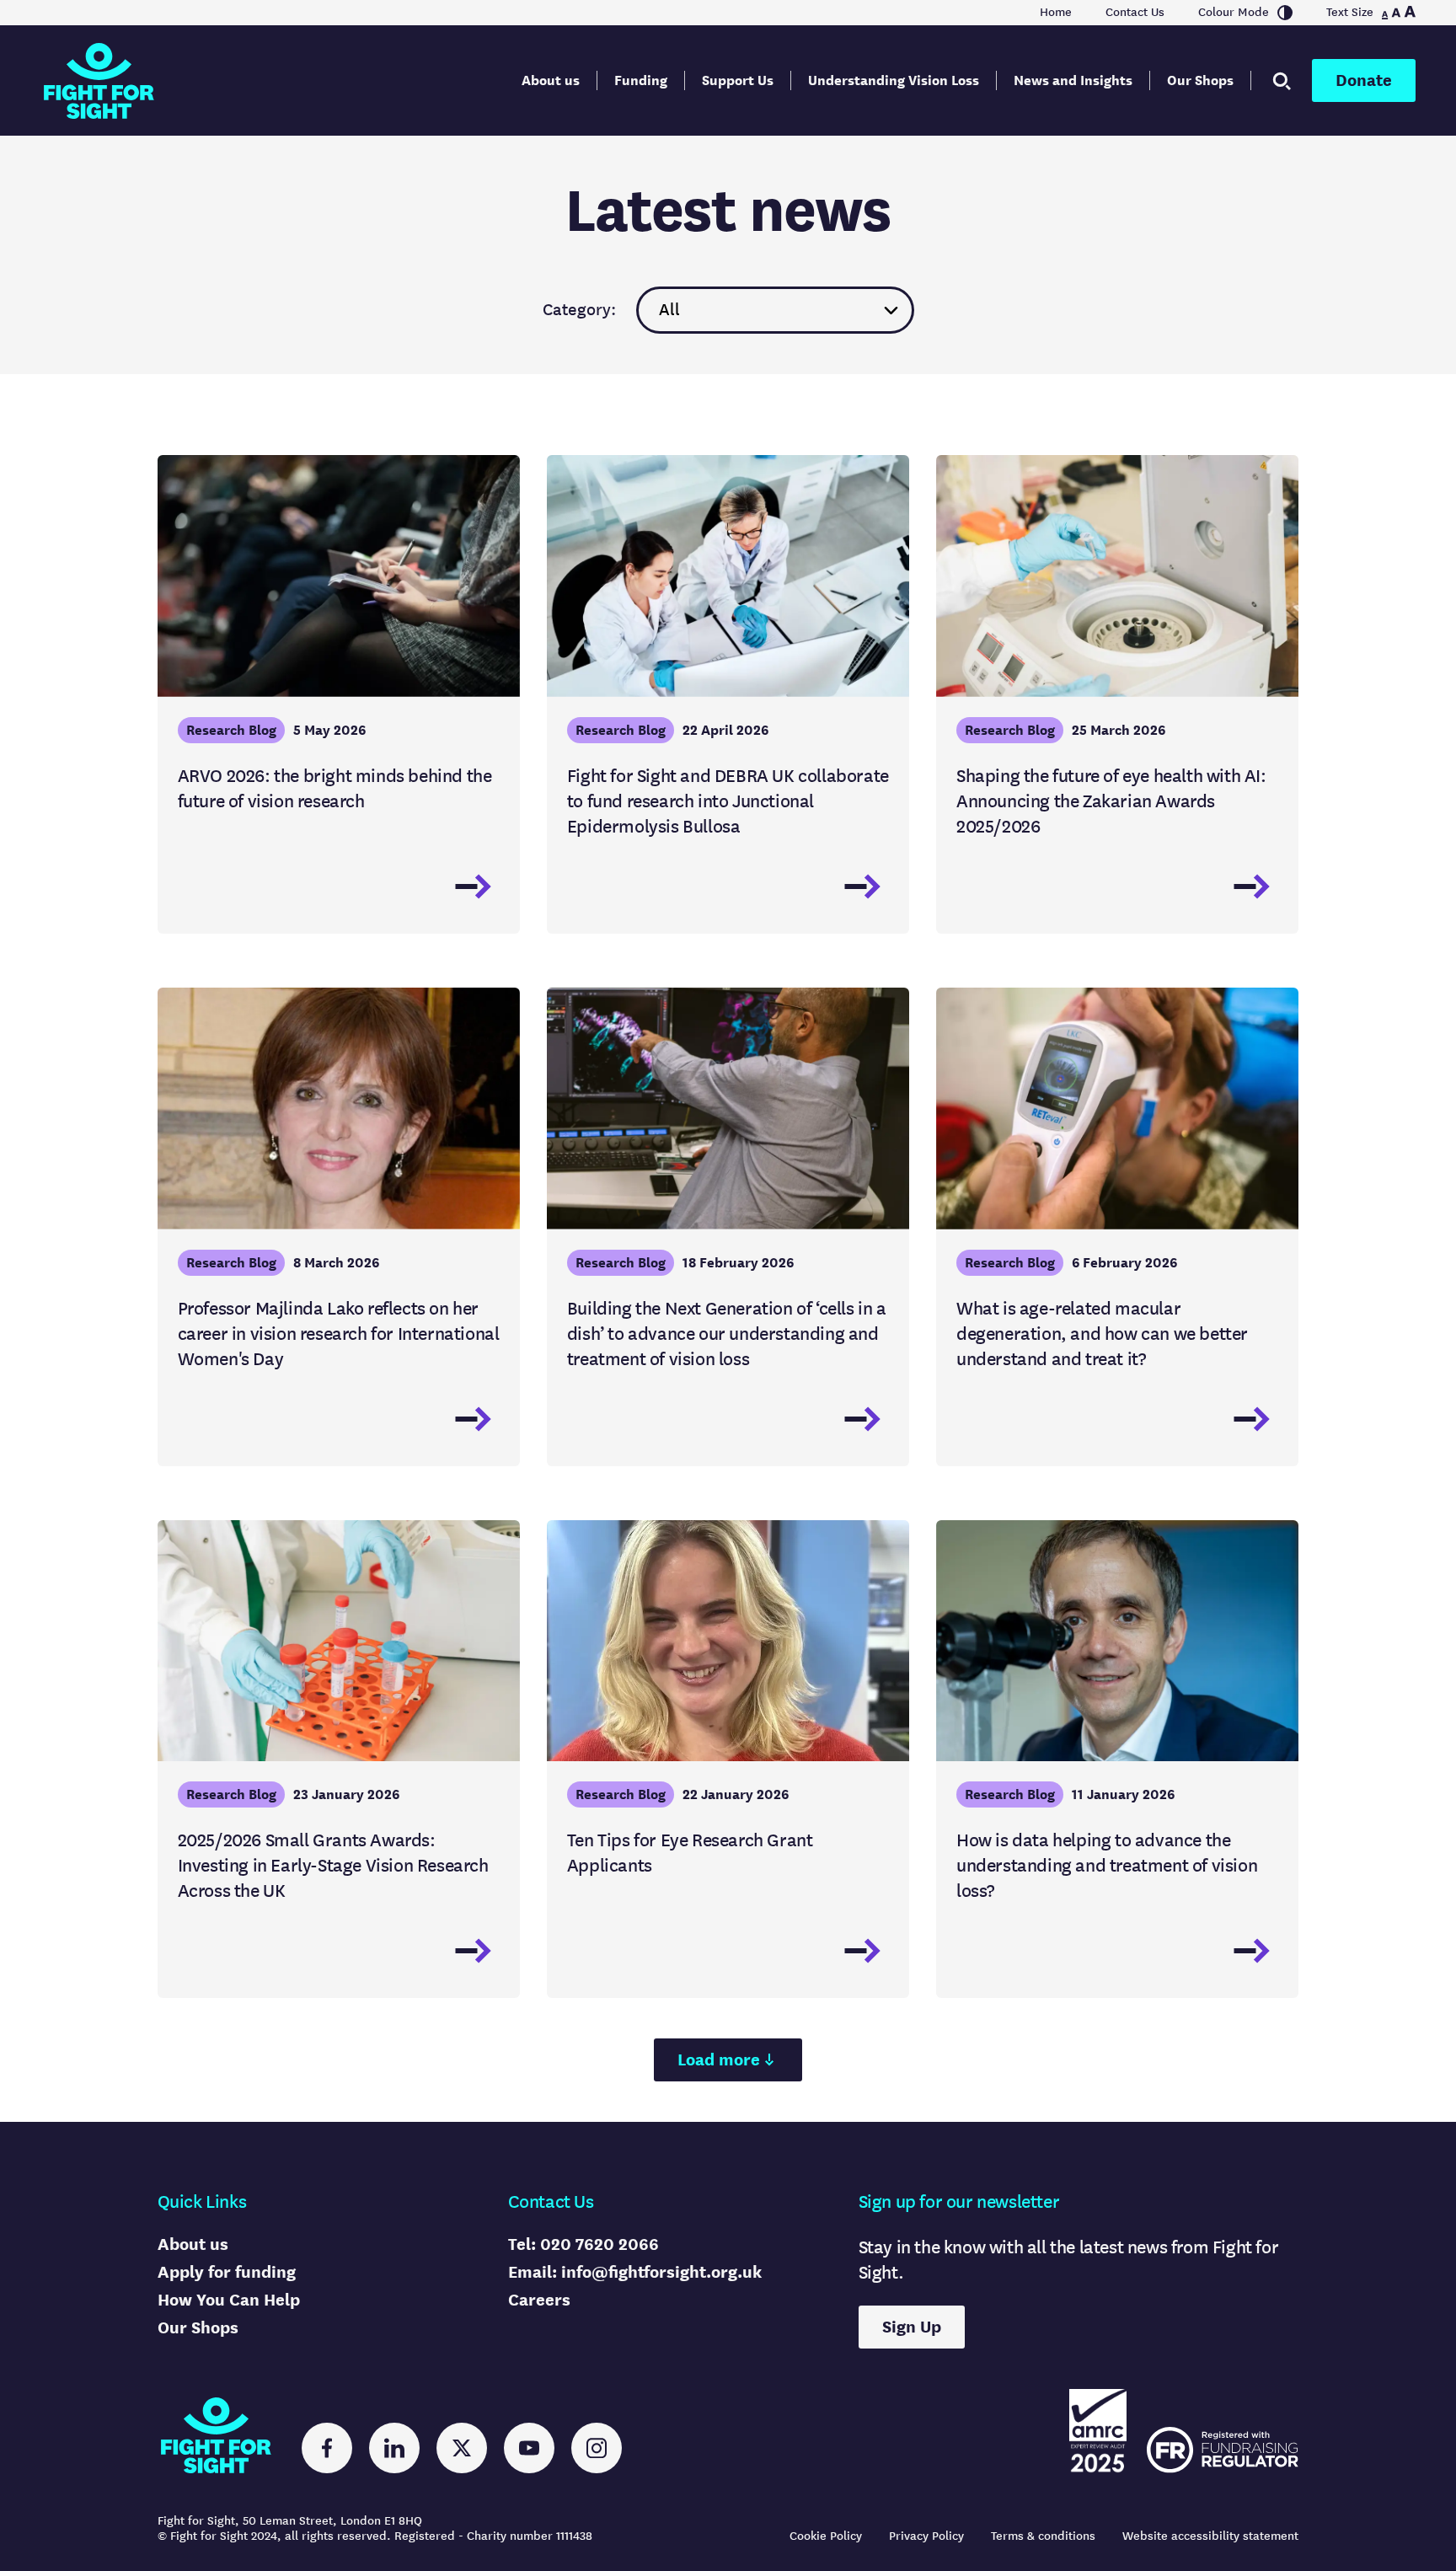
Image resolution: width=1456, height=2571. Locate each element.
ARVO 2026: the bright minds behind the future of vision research (335, 788)
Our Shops (1200, 80)
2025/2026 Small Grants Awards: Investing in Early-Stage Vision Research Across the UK (333, 1865)
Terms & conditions (1043, 2536)
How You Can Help (229, 2300)
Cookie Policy (826, 2536)
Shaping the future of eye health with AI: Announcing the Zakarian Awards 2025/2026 (1111, 801)
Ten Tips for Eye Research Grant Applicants (690, 1853)
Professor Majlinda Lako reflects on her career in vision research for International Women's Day (339, 1334)
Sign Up (912, 2327)
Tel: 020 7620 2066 (583, 2244)
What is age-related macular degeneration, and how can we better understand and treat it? (1102, 1334)
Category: (579, 310)
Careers (539, 2300)
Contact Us (1135, 13)
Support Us (738, 80)
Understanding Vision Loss (894, 80)
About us (551, 80)
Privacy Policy (926, 2536)
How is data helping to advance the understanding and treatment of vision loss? (1107, 1865)
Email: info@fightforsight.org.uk (635, 2272)
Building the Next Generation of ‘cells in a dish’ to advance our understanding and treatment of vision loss (727, 1334)
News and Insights (1073, 80)
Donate (1364, 80)
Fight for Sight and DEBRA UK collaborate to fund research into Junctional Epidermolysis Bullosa (728, 801)
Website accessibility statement (1210, 2536)
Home (1056, 13)
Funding (641, 80)
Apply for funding (227, 2272)
